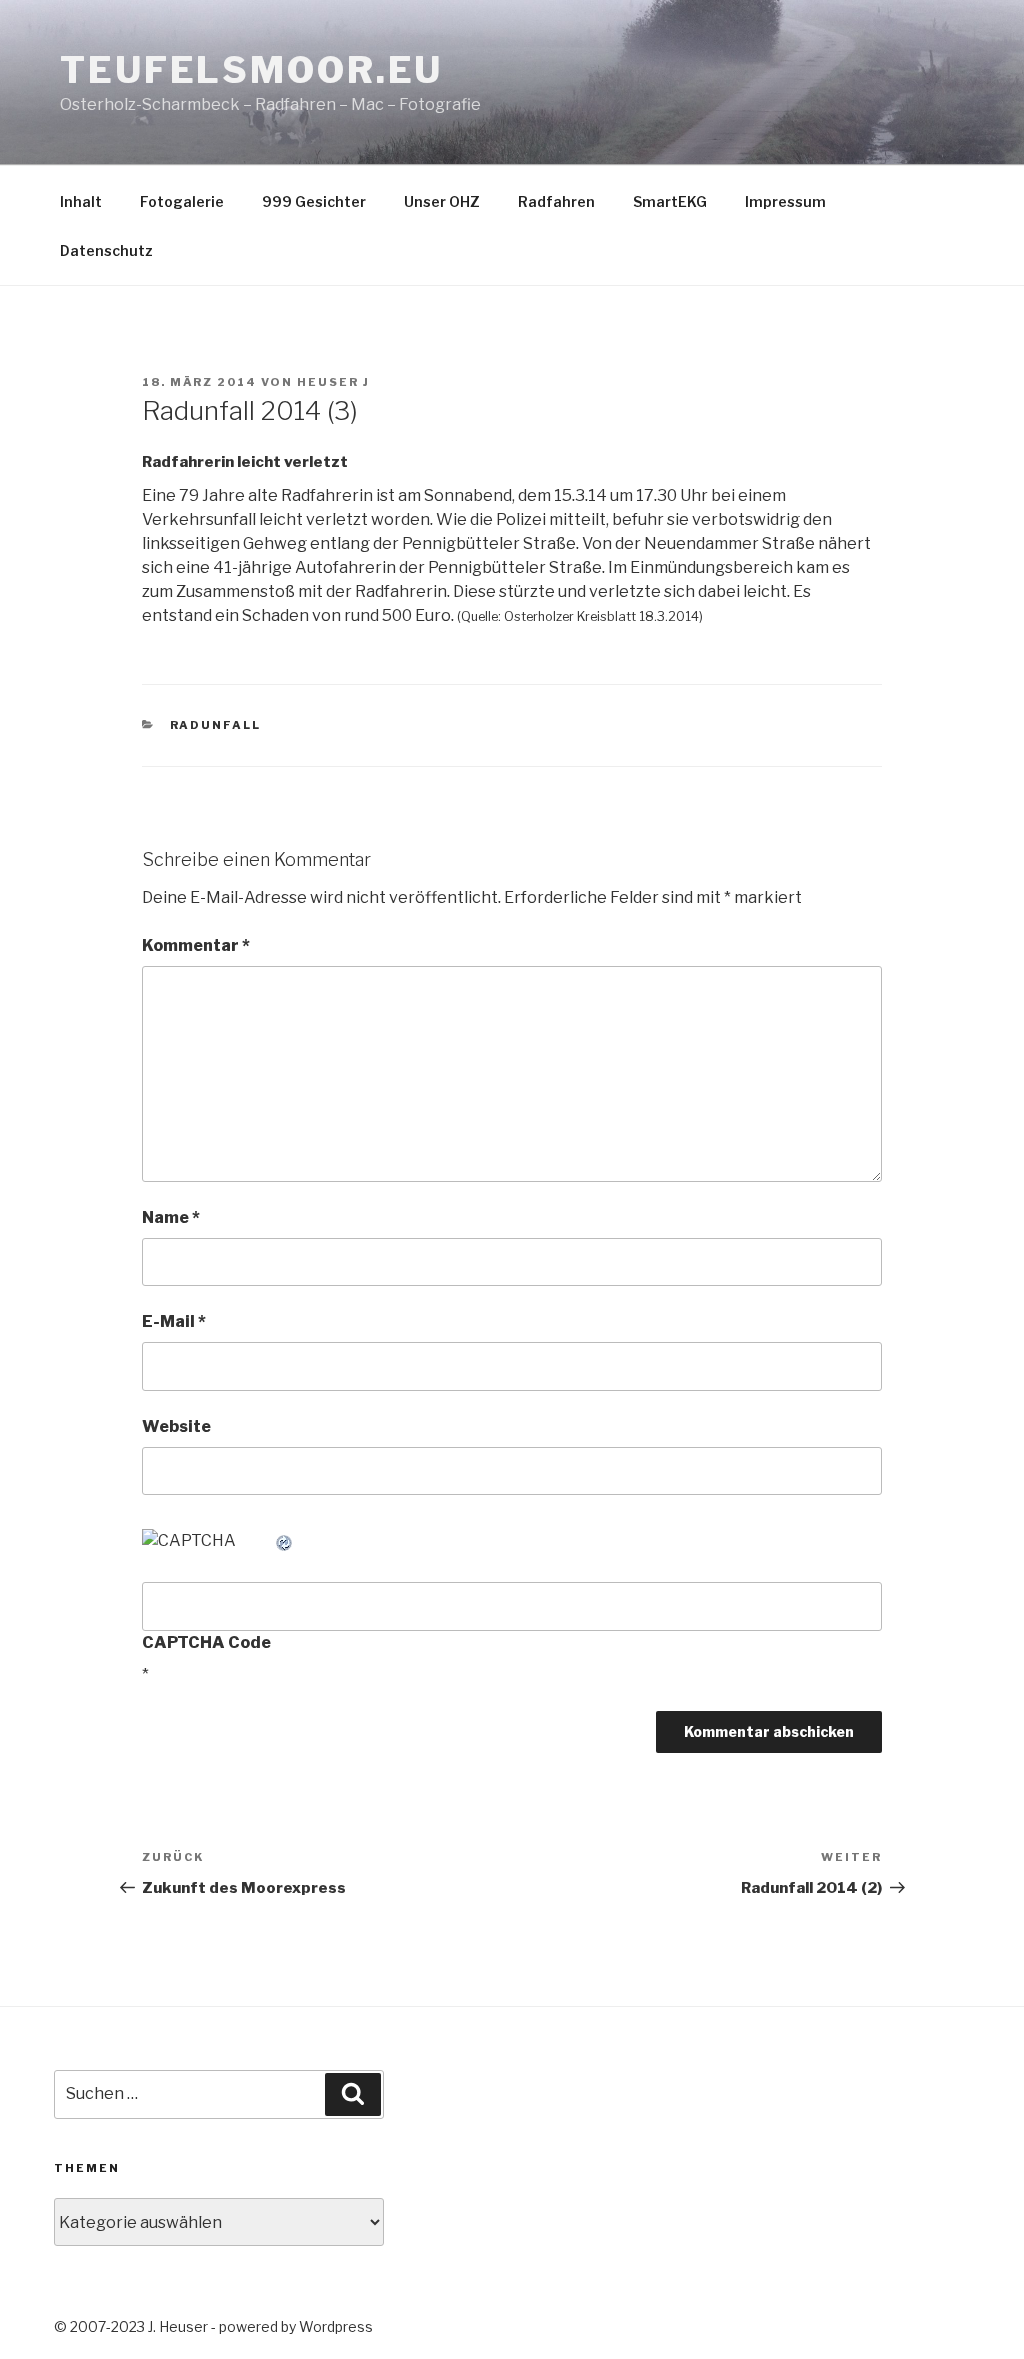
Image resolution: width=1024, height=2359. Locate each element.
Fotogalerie (182, 201)
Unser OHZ (442, 201)
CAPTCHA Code (206, 1642)
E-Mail (174, 1321)
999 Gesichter (314, 201)
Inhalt (81, 201)
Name (171, 1217)
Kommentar (196, 945)
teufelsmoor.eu (251, 70)
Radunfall (216, 725)
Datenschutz (106, 250)
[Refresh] (285, 1540)
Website (176, 1426)
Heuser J (333, 382)
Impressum (785, 201)
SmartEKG (670, 201)
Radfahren (556, 201)
